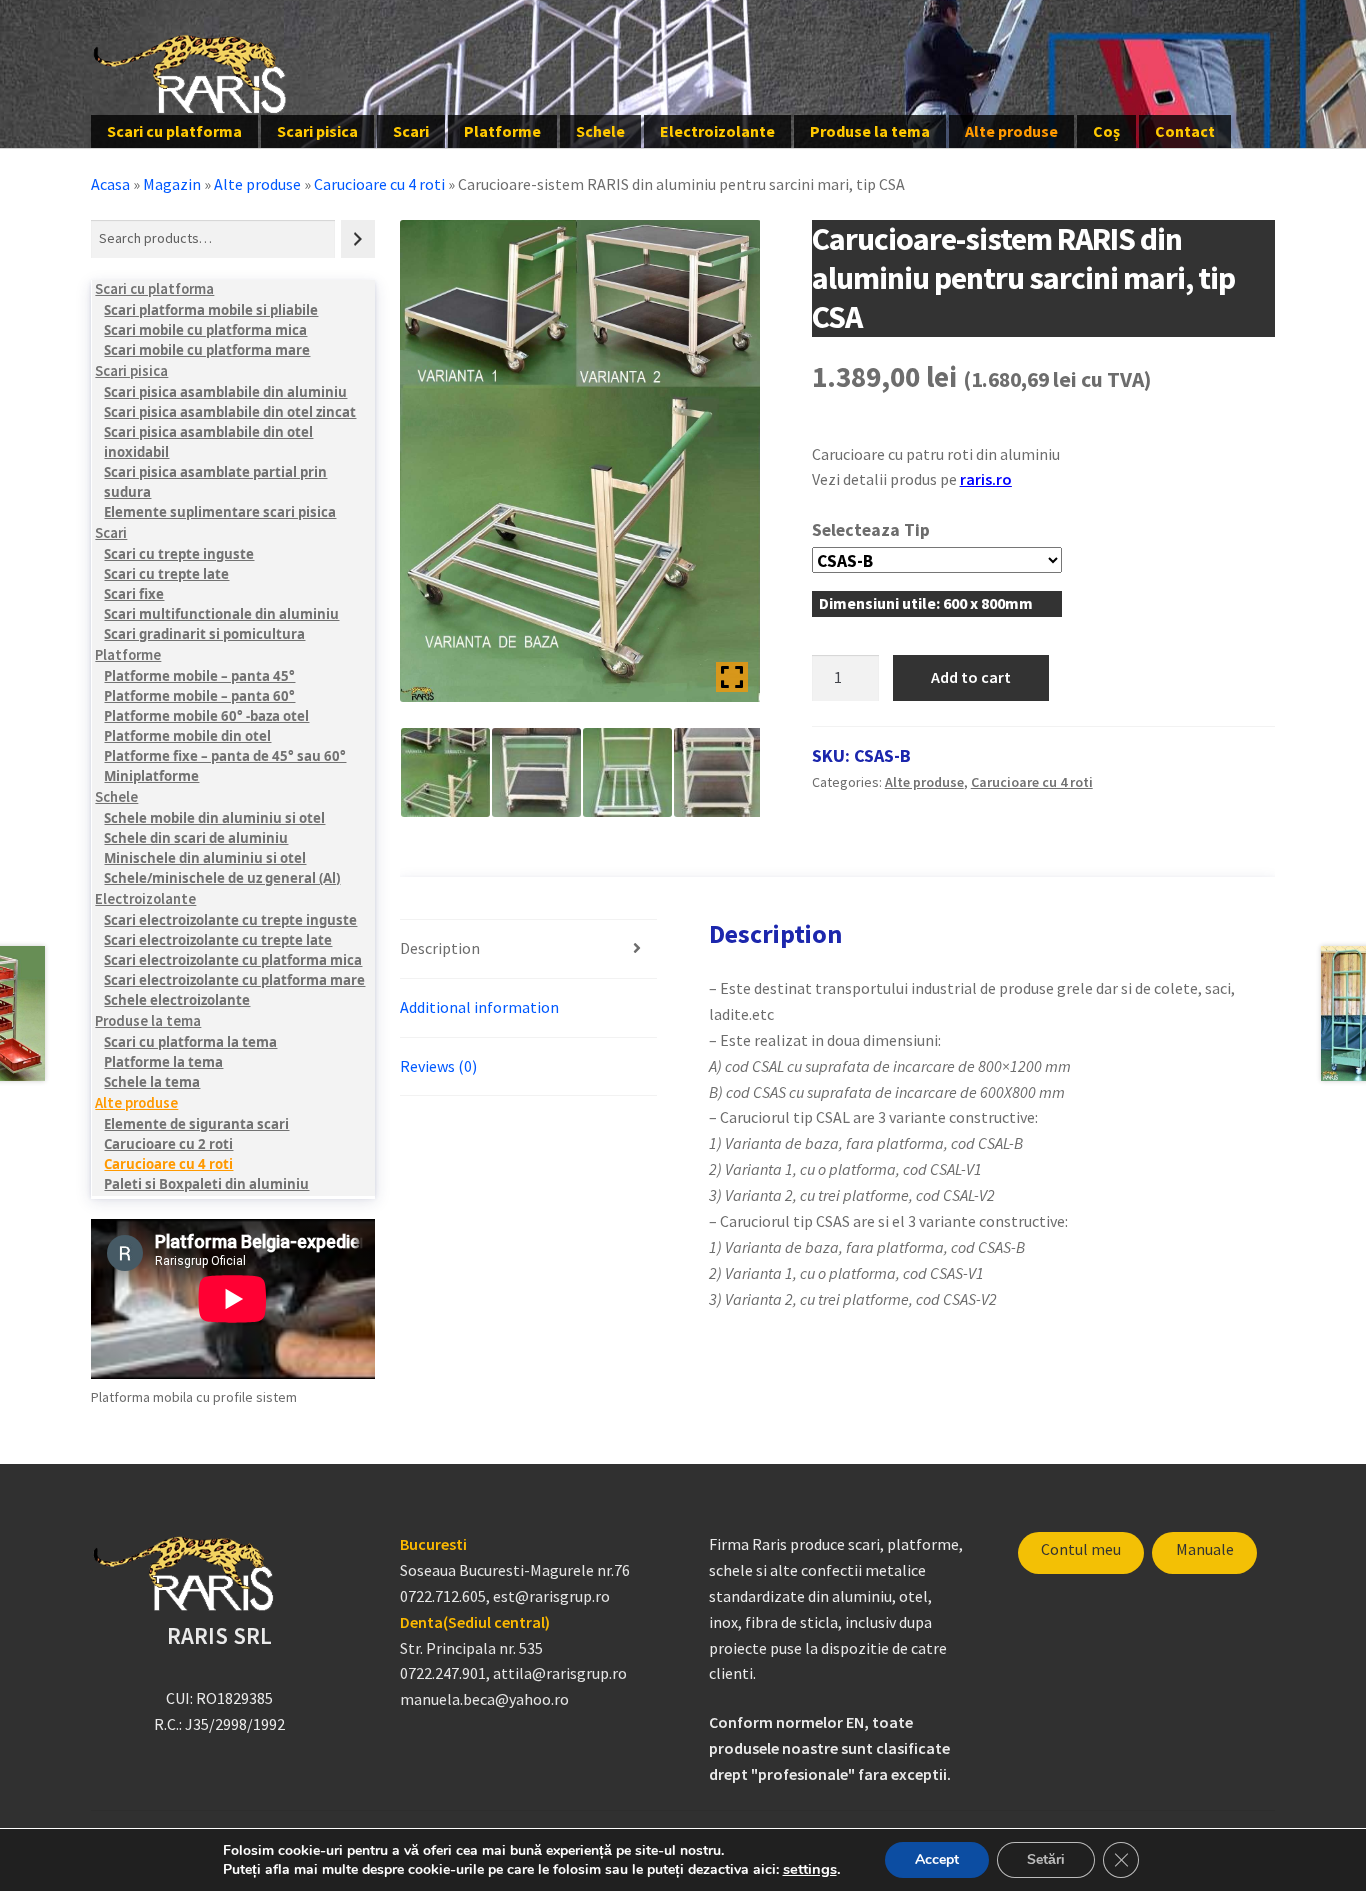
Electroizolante (717, 131)
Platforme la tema (163, 1062)
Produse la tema (870, 131)
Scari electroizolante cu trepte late (218, 940)
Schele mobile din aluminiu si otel (214, 818)
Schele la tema (152, 1082)
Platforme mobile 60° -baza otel (206, 716)
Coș (1106, 131)
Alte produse (1011, 131)
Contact (1185, 131)
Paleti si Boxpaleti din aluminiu (206, 1184)
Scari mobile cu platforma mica (205, 330)
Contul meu (1081, 1549)
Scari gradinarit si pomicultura (204, 634)
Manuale (1205, 1549)
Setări (1046, 1859)
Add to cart (971, 677)
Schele (600, 131)
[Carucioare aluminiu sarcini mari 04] (718, 772)
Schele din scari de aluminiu (196, 838)
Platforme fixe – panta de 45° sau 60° (225, 756)
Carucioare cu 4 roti (379, 184)
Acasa (110, 184)
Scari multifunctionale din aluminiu (221, 614)
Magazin (172, 184)
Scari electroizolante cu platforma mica (233, 960)
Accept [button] (937, 1859)
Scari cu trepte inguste (179, 554)
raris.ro (986, 479)
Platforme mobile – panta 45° (199, 676)
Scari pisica (317, 131)
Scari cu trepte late (166, 574)
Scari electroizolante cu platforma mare (234, 980)
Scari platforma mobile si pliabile (211, 310)
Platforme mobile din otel (187, 736)
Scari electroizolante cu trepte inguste (230, 920)
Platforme (502, 131)
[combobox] (213, 238)
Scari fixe (134, 594)
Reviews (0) (438, 1066)
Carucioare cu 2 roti (168, 1144)
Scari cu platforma (174, 131)
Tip (917, 530)
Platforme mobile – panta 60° (199, 696)
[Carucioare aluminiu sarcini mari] (445, 772)
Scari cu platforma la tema (190, 1042)
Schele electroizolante (177, 1000)
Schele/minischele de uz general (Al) (222, 878)
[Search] (358, 238)
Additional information (479, 1007)
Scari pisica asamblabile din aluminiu (225, 392)
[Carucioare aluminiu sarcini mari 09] (627, 772)
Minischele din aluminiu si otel (205, 858)
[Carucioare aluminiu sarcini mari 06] (536, 772)
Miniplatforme (151, 776)
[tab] (528, 949)
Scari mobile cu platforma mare (207, 350)
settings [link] (810, 1869)
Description (440, 948)
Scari (411, 131)
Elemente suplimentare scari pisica (220, 512)
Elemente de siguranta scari (196, 1124)
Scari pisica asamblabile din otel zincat (230, 412)
